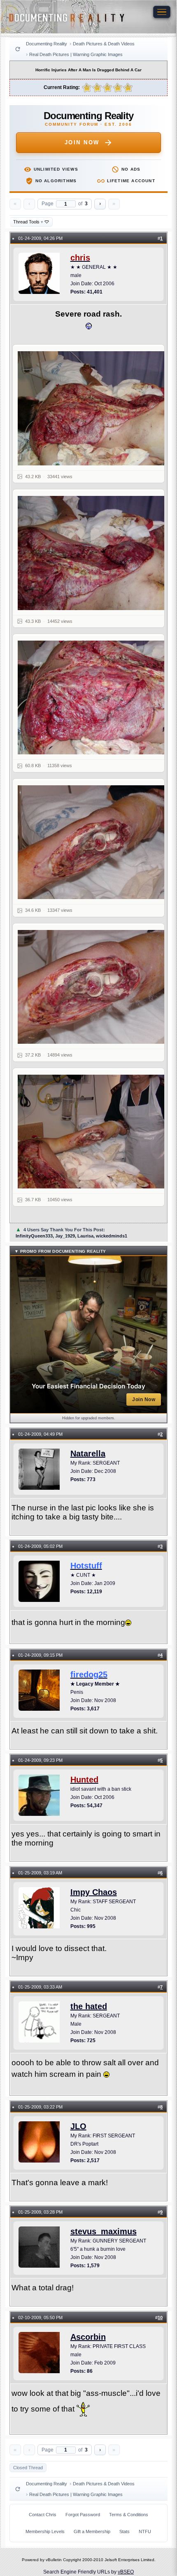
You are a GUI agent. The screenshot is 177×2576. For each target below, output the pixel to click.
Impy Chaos (94, 1892)
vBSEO (126, 2572)
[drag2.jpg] (94, 553)
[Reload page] (18, 49)
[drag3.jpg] (94, 698)
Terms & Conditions (129, 2515)
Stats (125, 2531)
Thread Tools (28, 222)
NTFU (145, 2531)
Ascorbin (88, 2337)
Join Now (82, 142)
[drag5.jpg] (94, 987)
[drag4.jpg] (94, 842)
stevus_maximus (104, 2231)
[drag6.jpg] (94, 1132)
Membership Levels (45, 2531)
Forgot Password (83, 2515)
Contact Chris (43, 2515)
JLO (78, 2126)
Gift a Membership (92, 2531)
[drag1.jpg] (94, 408)
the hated (89, 2006)
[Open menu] (162, 12)
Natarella (88, 1454)
